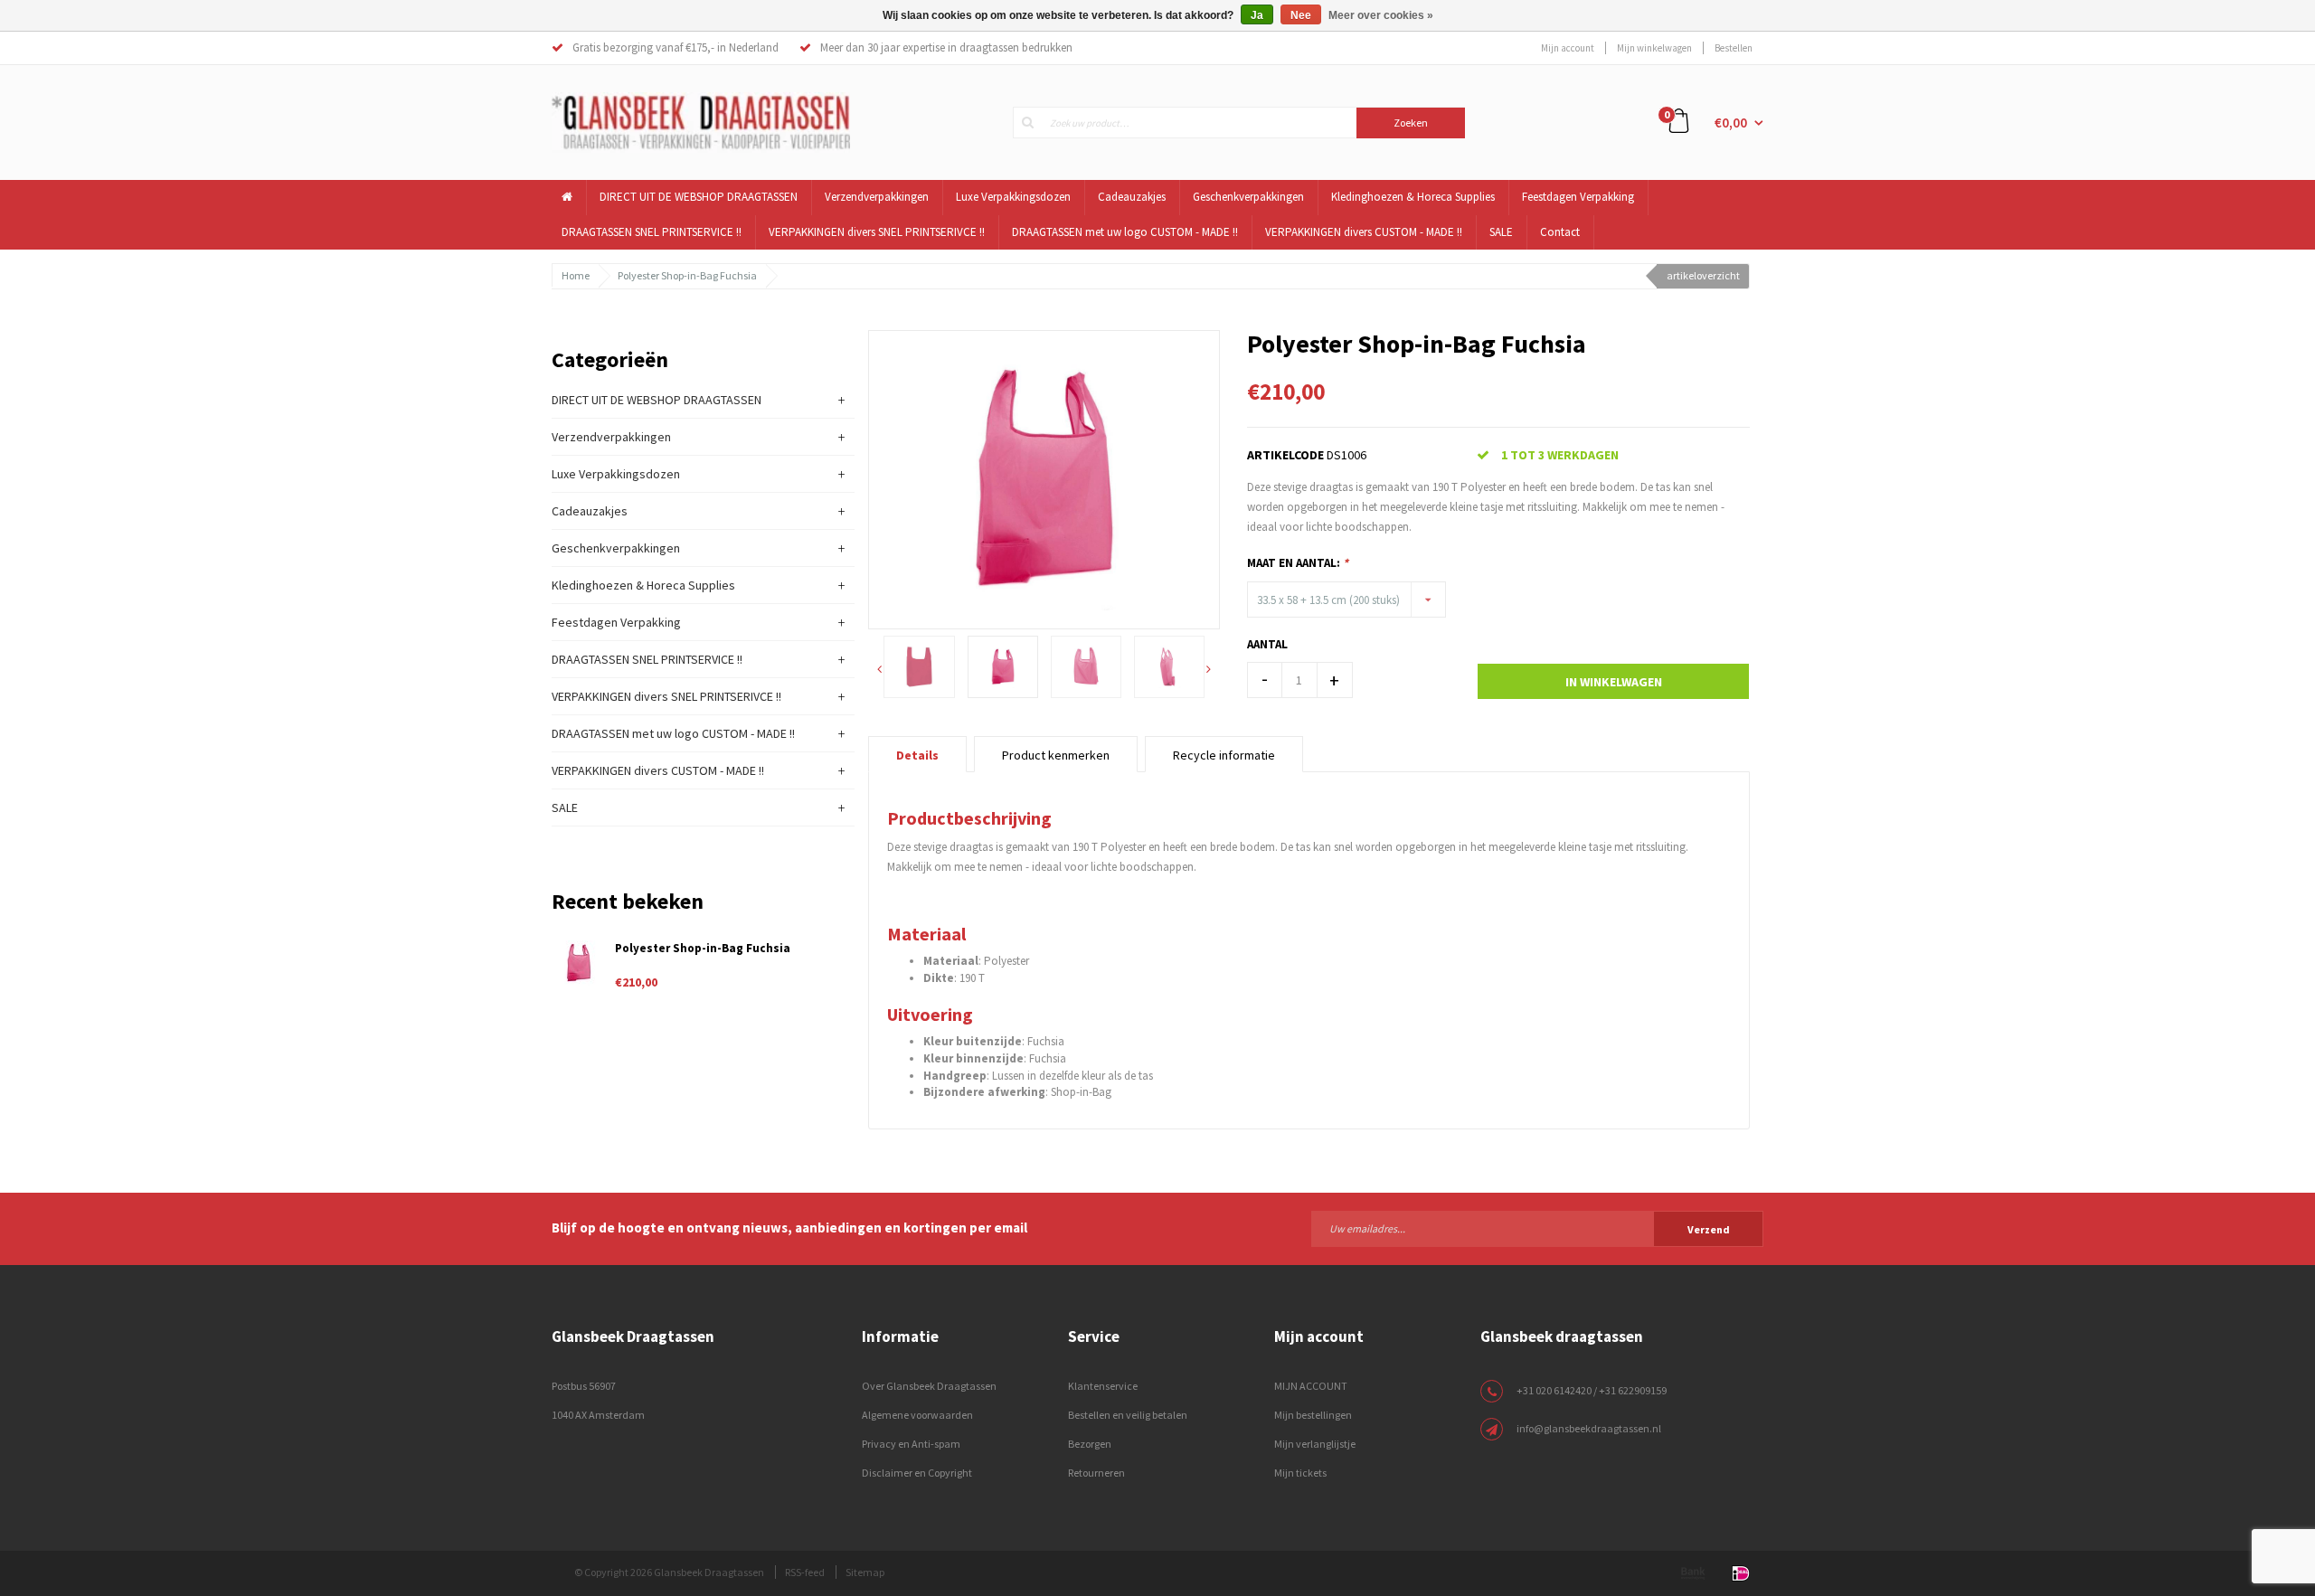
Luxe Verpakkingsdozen (1013, 197)
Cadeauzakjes (1132, 197)
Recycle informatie (1224, 755)
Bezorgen (1090, 1444)
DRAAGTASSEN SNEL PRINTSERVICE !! (652, 232)
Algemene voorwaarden (917, 1415)
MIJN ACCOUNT (1311, 1386)
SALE (1501, 232)
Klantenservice (1103, 1386)
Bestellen (1734, 48)
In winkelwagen (1614, 682)
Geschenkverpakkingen (1248, 197)
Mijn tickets (1300, 1473)
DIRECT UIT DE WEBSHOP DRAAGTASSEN (699, 197)
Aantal (1267, 644)
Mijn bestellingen (1313, 1415)
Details (917, 755)
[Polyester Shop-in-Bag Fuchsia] (1044, 478)
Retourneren (1096, 1473)
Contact (1560, 232)
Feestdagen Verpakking (1578, 197)
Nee (1301, 15)
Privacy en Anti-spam (911, 1444)
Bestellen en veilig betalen (1128, 1415)
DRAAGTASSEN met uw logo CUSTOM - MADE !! (1125, 232)
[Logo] (701, 121)
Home (576, 275)
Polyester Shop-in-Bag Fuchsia (687, 275)
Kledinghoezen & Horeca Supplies (1413, 197)
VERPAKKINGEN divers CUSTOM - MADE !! (1364, 232)
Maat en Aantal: (1298, 563)
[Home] (567, 198)
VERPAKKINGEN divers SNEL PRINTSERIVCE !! (877, 232)
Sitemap (865, 1572)
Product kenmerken (1056, 755)
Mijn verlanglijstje (1315, 1444)
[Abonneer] (1537, 1228)
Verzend (1709, 1229)
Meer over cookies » (1381, 15)
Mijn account (1568, 48)
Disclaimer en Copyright (917, 1473)
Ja (1257, 15)
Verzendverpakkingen (877, 197)
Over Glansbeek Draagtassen (929, 1386)
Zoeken (1411, 123)
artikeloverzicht (1703, 275)
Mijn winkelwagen (1654, 48)
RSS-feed (805, 1572)
